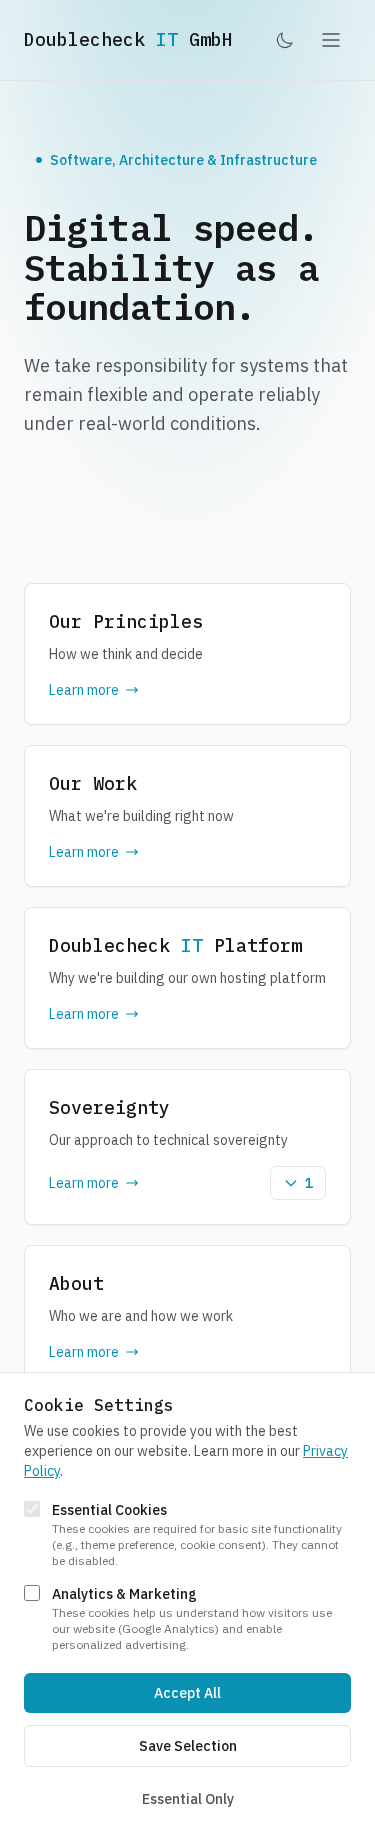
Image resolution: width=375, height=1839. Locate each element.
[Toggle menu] (331, 40)
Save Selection (188, 1746)
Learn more (84, 690)
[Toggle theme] (285, 40)
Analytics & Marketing (124, 1594)
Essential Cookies (109, 1510)
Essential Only (188, 1799)
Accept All (187, 1693)
